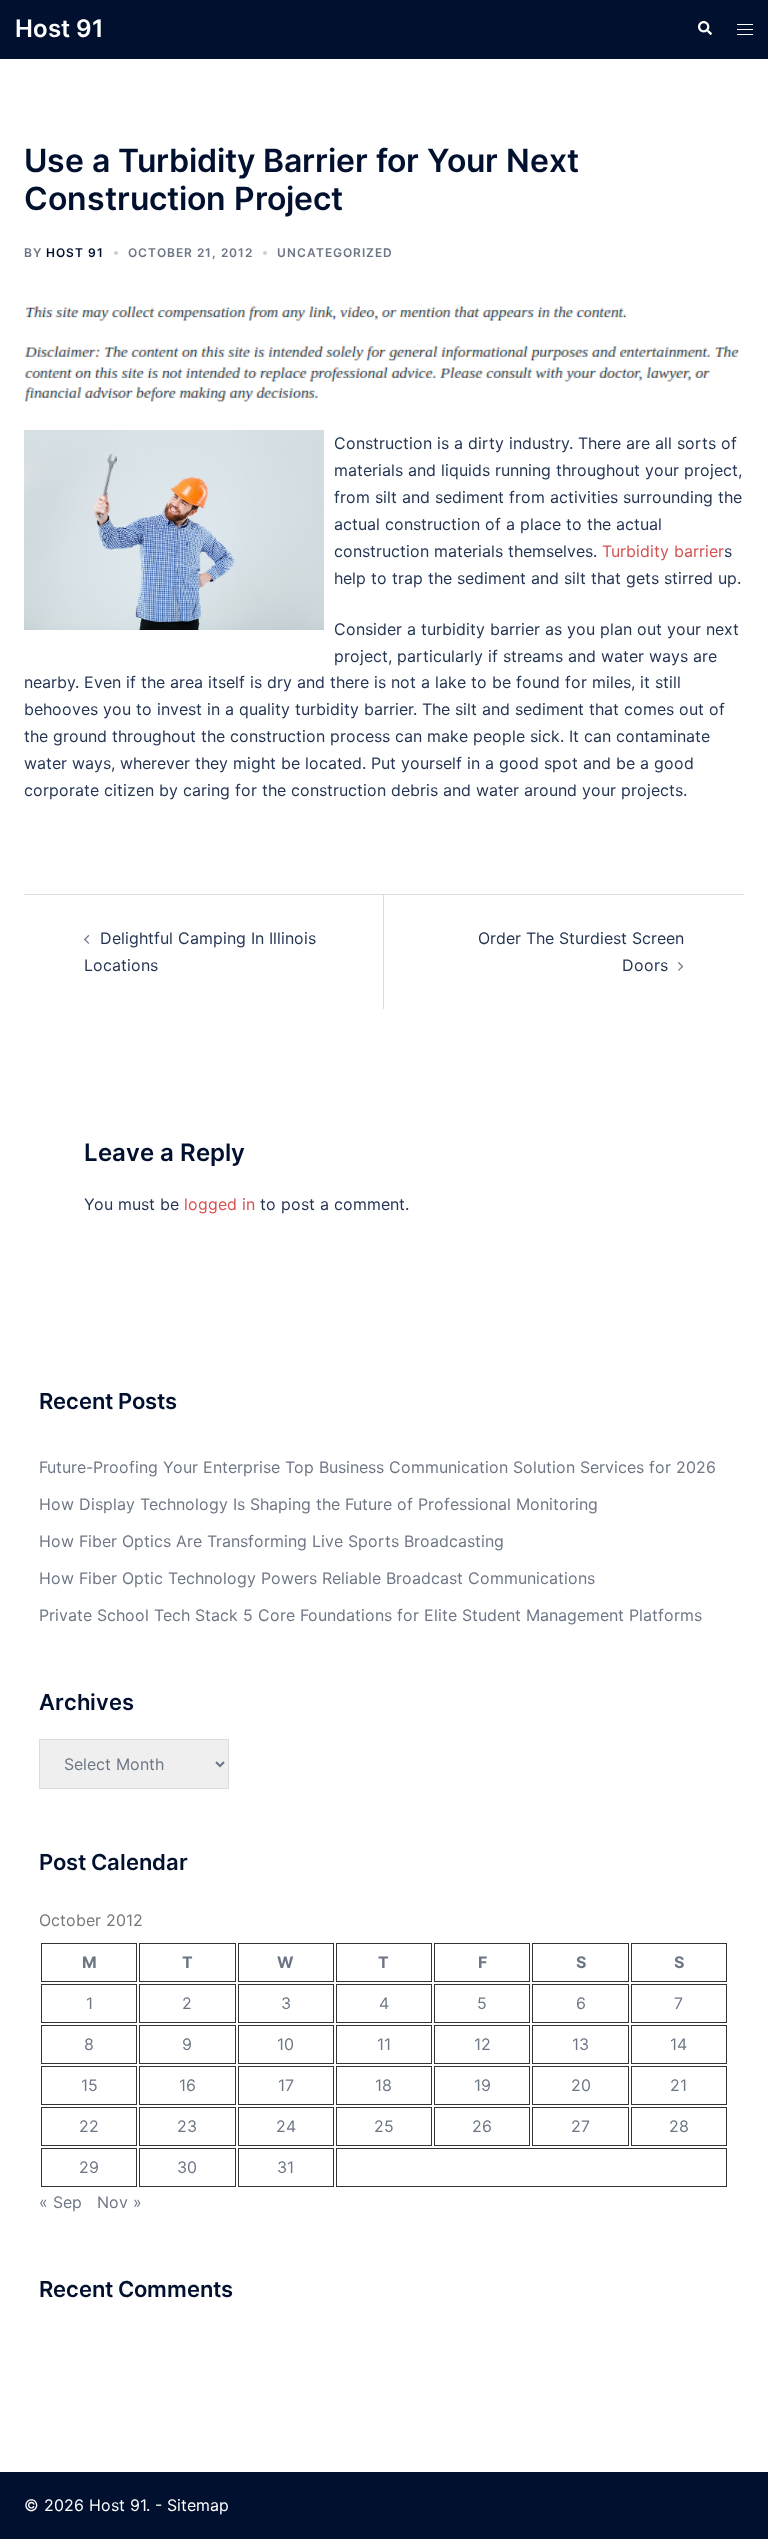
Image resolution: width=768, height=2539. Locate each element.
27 (580, 2126)
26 (482, 2126)
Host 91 (59, 28)
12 (482, 2044)
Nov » (119, 2202)
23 (187, 2126)
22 (89, 2126)
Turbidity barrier (663, 551)
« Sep (60, 2202)
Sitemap (198, 2505)
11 (384, 2044)
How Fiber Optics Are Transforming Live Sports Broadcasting (271, 1541)
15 (89, 2085)
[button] (704, 29)
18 (383, 2085)
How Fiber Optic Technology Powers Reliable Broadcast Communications (317, 1578)
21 (678, 2085)
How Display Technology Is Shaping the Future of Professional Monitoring (318, 1504)
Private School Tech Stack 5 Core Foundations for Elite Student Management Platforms (370, 1615)
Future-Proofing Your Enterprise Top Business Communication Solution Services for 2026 (377, 1467)
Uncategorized (335, 252)
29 (89, 2167)
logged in (219, 1204)
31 (285, 2167)
